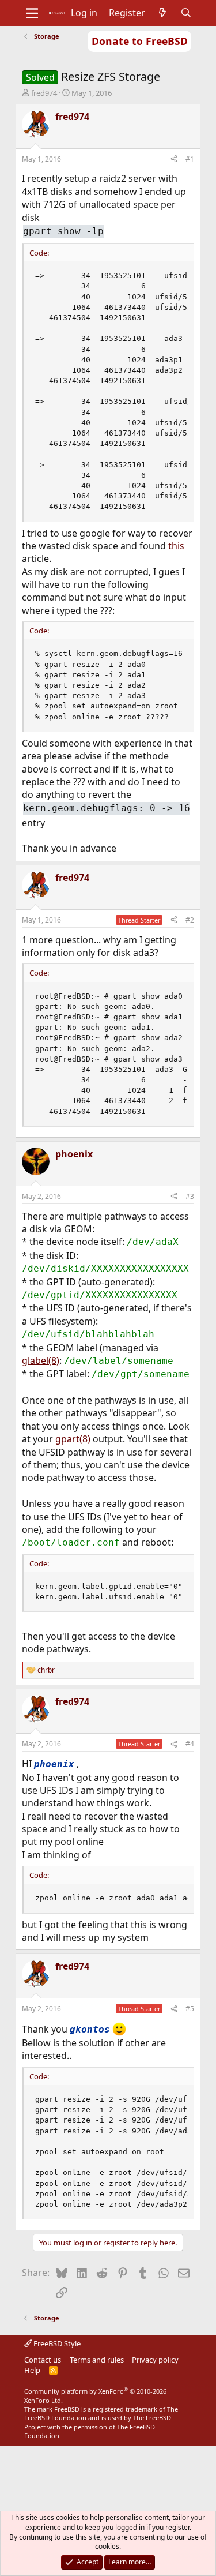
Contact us (43, 2360)
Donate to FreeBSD (140, 41)
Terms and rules (97, 2360)
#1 (190, 159)
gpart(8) (73, 1439)
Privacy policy (155, 2360)
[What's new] (163, 13)
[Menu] (32, 13)
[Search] (186, 13)
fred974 (44, 93)
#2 (190, 920)
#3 (190, 1196)
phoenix (54, 1764)
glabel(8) (41, 1360)
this (176, 546)
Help (32, 2370)
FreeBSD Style (56, 2343)
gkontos (90, 2030)
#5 (190, 2009)
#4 (190, 1744)
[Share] (174, 160)
